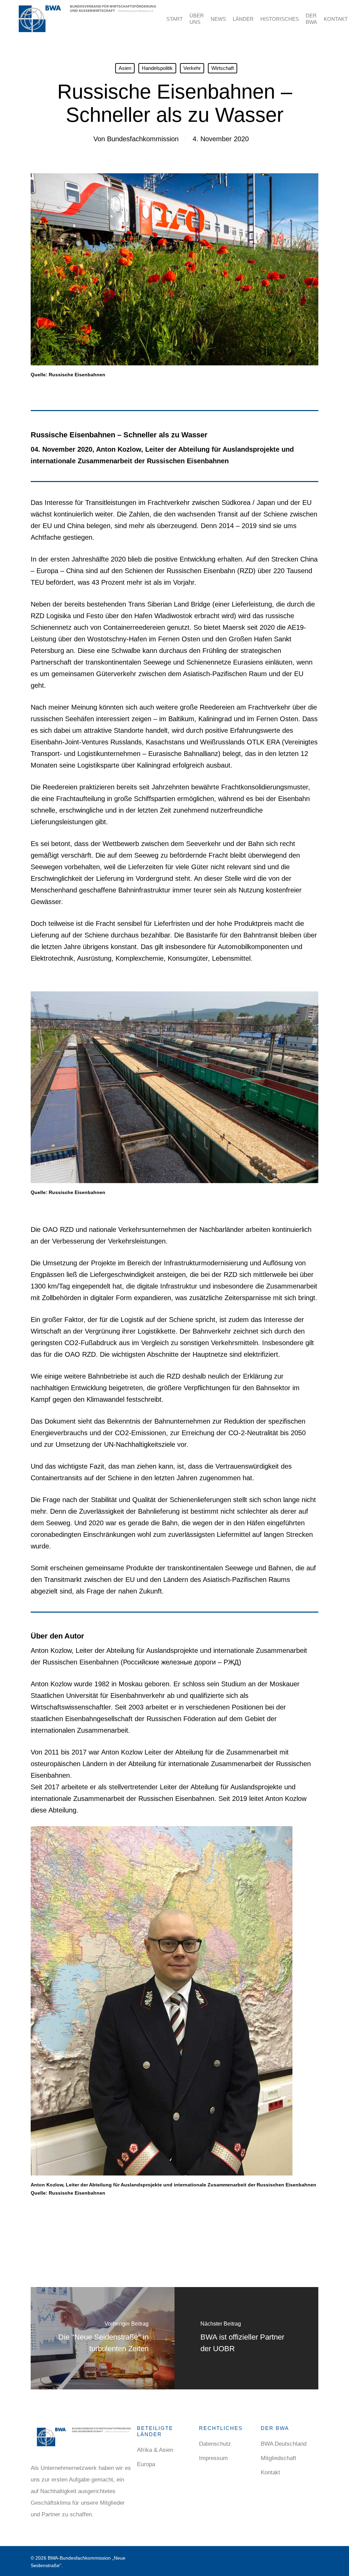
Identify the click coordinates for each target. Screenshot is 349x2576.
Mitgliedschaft (278, 2458)
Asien (125, 68)
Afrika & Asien (155, 2450)
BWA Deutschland (284, 2444)
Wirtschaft (223, 68)
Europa (146, 2464)
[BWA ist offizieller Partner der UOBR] (246, 2338)
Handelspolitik (157, 68)
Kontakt (270, 2472)
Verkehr (192, 68)
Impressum (213, 2458)
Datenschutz (215, 2444)
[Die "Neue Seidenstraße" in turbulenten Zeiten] (103, 2338)
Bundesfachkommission (143, 139)
